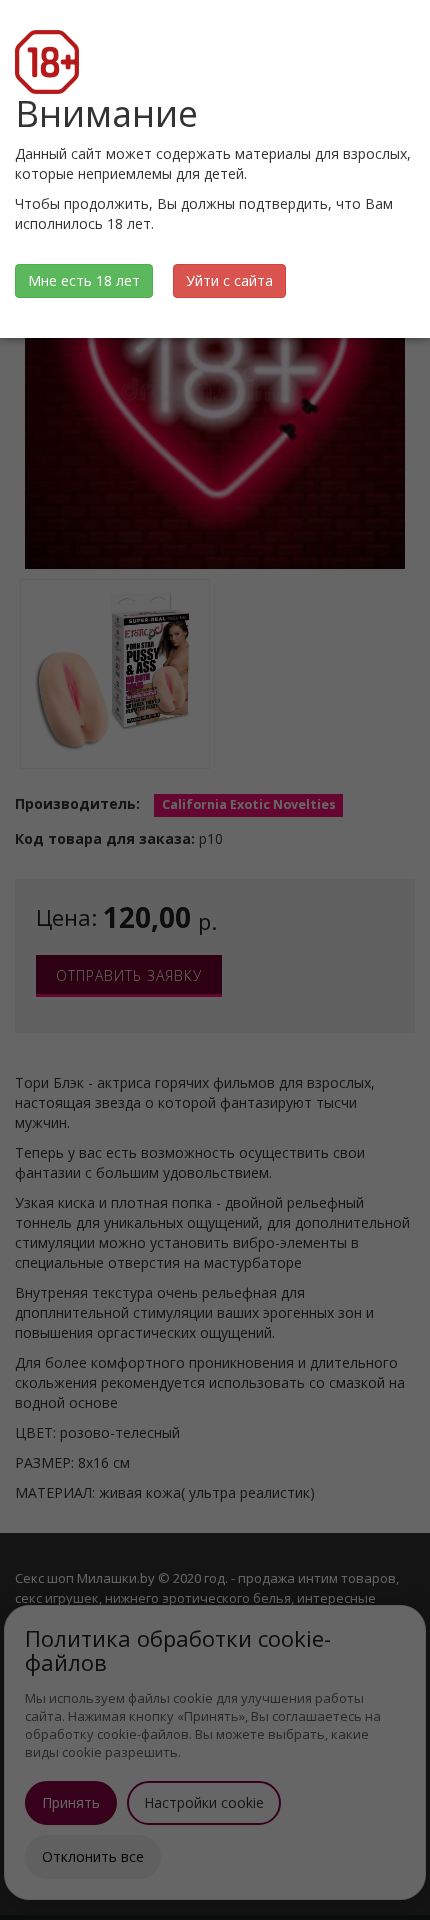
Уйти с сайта (229, 280)
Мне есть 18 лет (84, 280)
